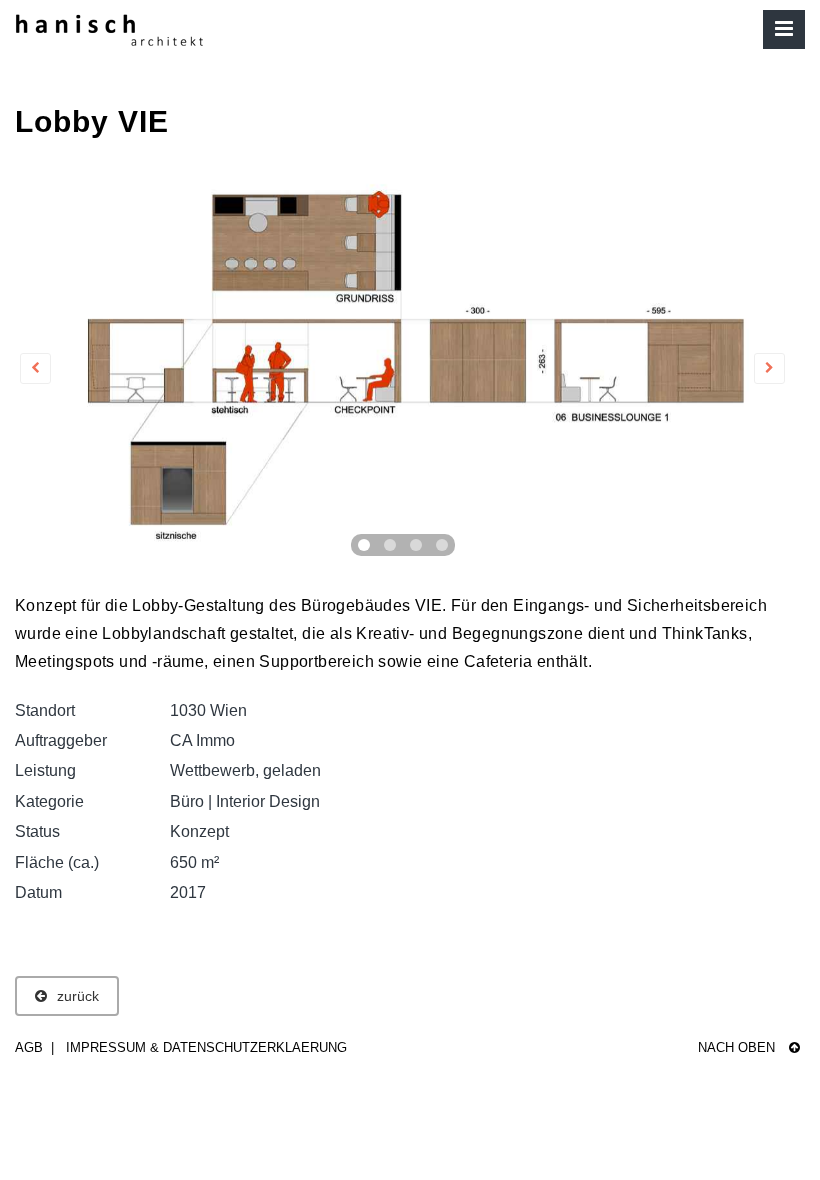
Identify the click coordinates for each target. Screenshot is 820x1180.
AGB (29, 1047)
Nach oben (738, 1047)
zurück (78, 996)
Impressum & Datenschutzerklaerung (206, 1047)
